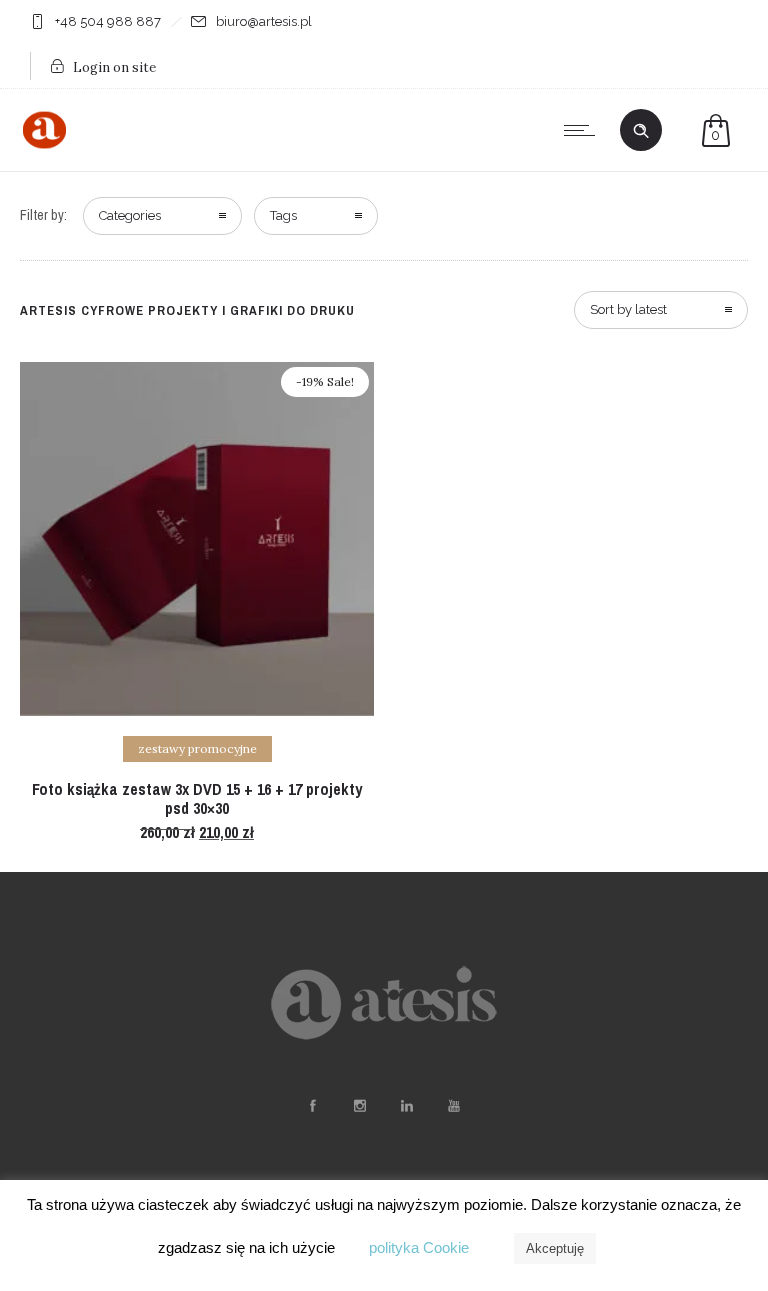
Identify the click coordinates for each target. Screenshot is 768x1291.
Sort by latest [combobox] (628, 309)
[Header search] (641, 131)
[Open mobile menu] (584, 130)
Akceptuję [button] (555, 1248)
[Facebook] (312, 1106)
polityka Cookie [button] (419, 1247)
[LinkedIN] (406, 1106)
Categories (130, 215)
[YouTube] (453, 1106)
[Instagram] (359, 1106)
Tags (283, 215)
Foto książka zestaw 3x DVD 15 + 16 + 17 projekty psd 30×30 (197, 798)
